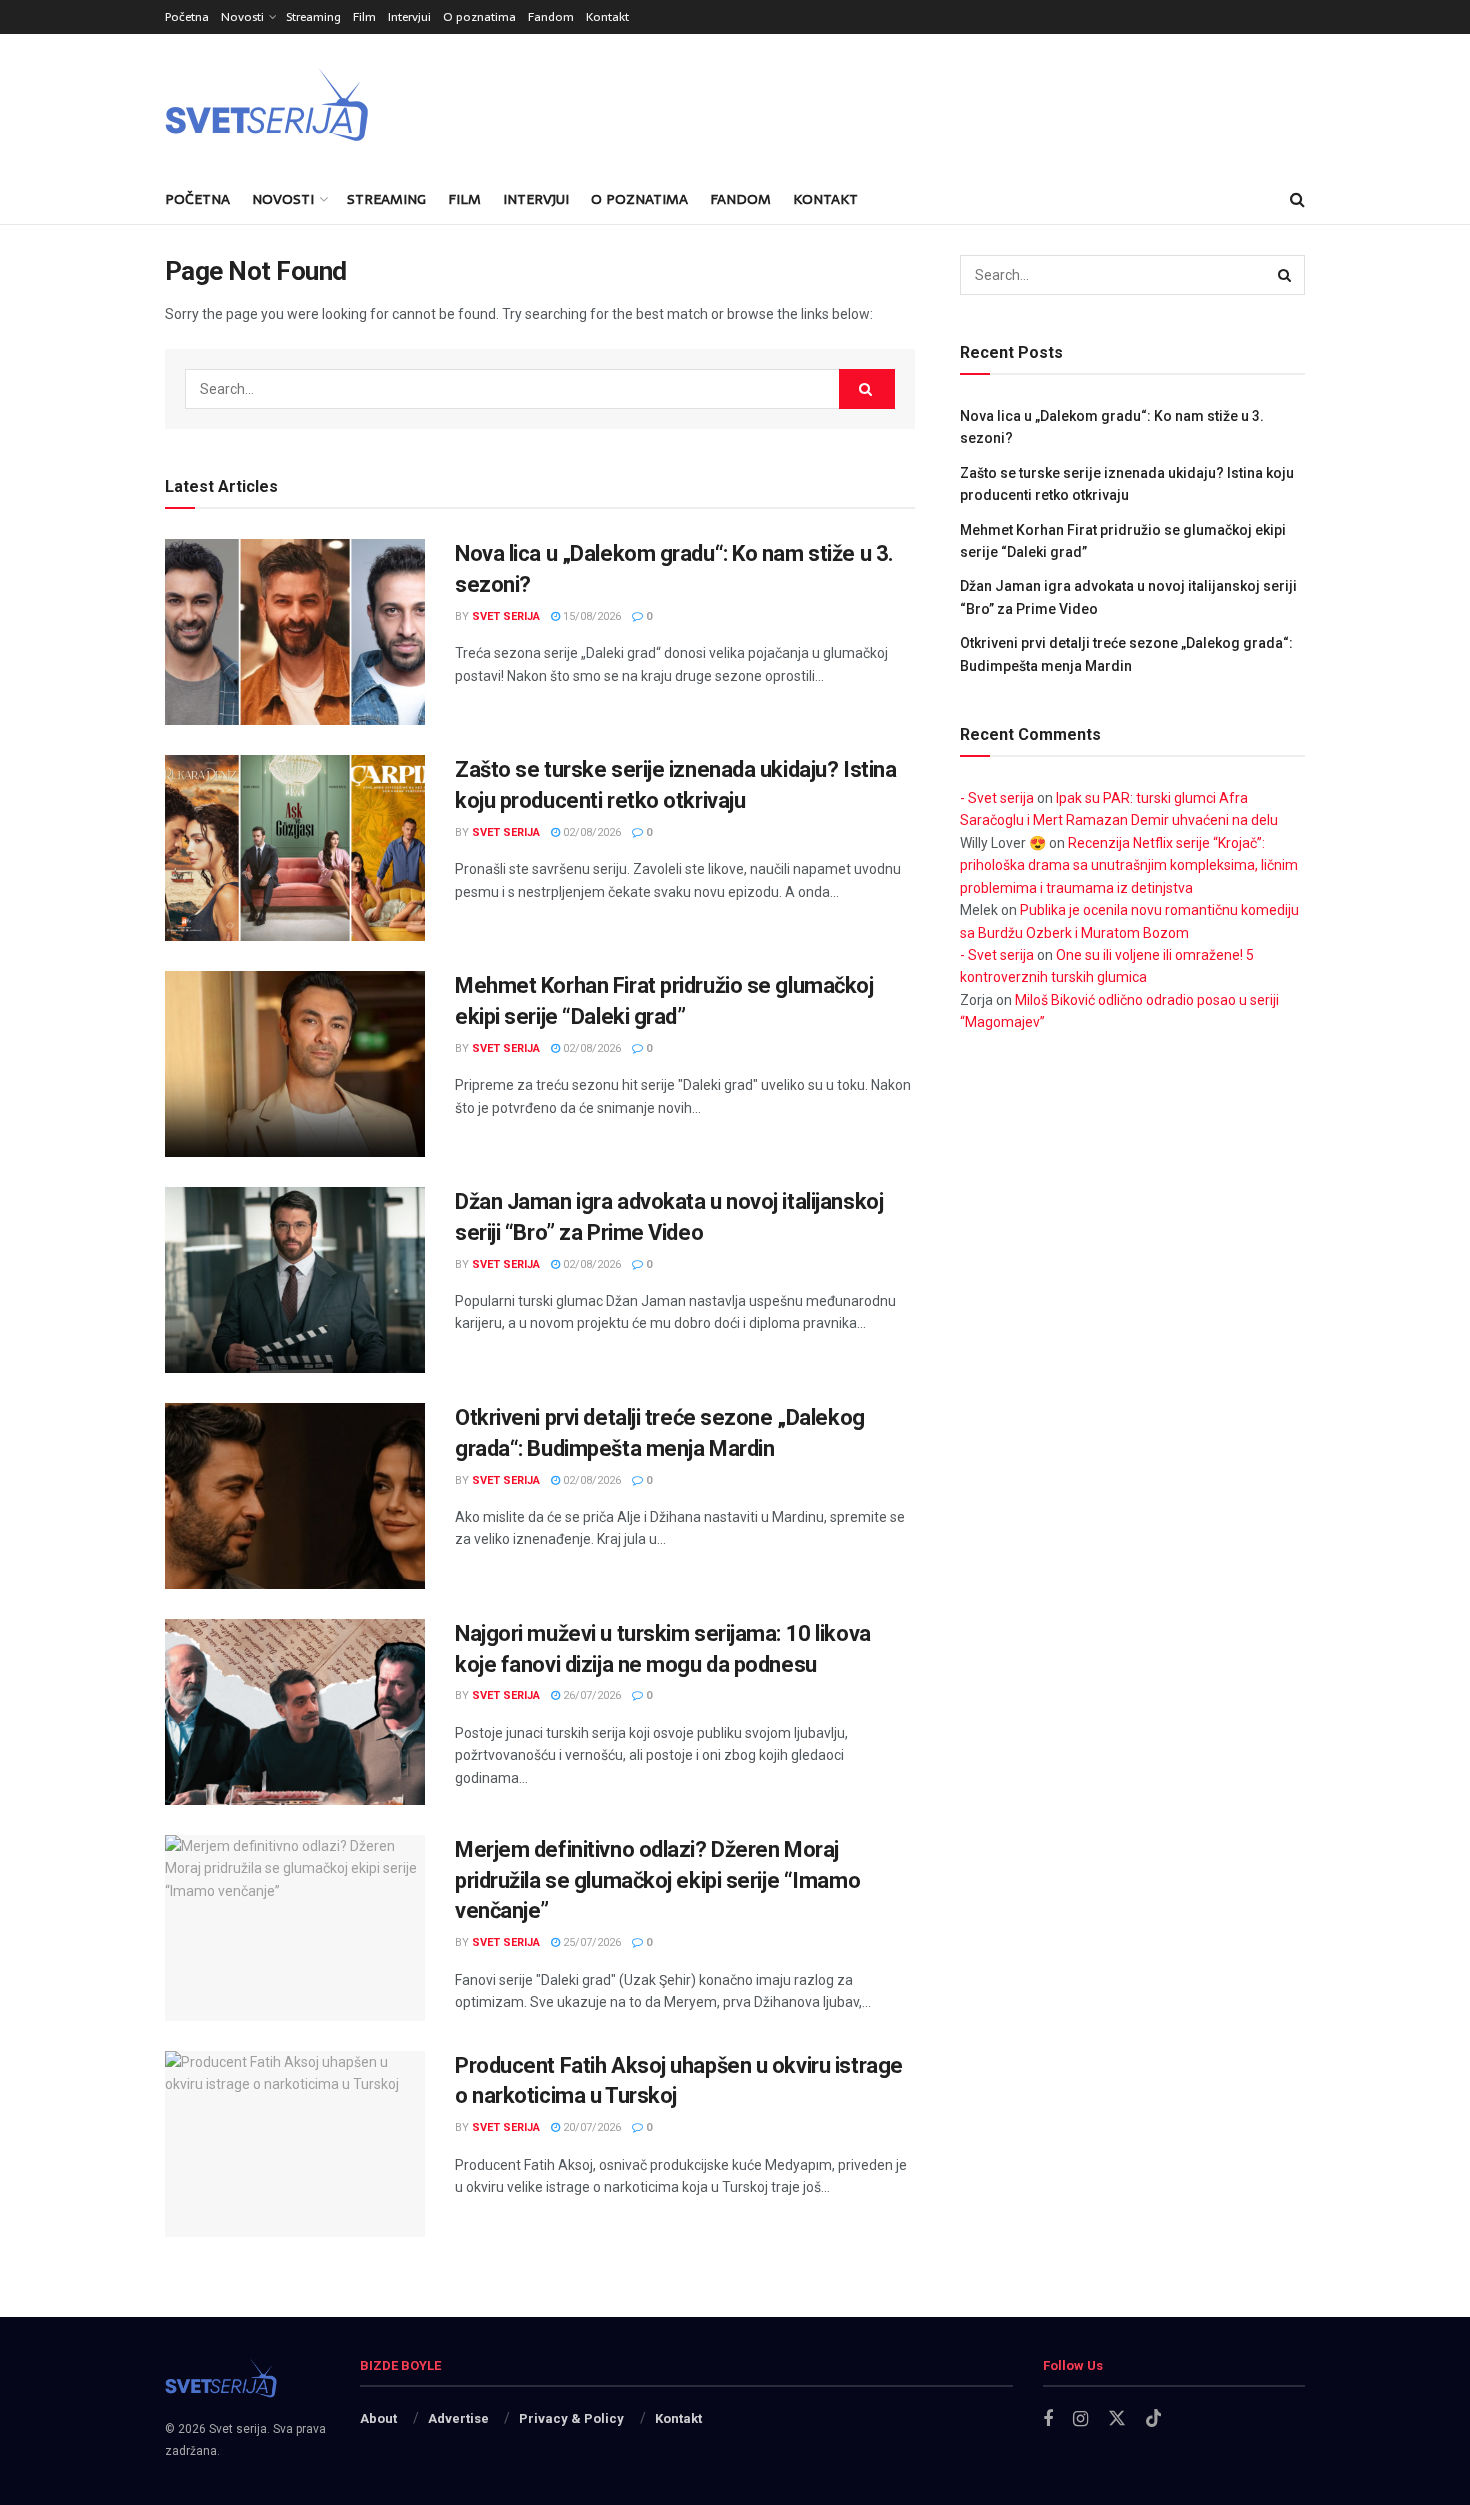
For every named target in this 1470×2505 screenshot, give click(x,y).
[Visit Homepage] (315, 104)
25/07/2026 (590, 1942)
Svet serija (506, 616)
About (378, 2418)
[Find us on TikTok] (1154, 2419)
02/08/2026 (590, 832)
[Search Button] (1297, 199)
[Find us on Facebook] (1048, 2419)
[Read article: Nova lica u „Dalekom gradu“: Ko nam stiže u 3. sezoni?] (295, 632)
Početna (187, 17)
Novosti (242, 17)
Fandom (551, 17)
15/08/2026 (590, 616)
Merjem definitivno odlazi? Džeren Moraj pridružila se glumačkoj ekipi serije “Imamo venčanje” (657, 1880)
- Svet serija (997, 798)
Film (364, 17)
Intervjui (409, 17)
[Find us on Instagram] (1080, 2419)
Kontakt (607, 17)
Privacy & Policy (571, 2418)
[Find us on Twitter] (1117, 2419)
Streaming (313, 17)
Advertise (458, 2418)
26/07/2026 (590, 1695)
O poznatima (479, 17)
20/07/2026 (590, 2127)
